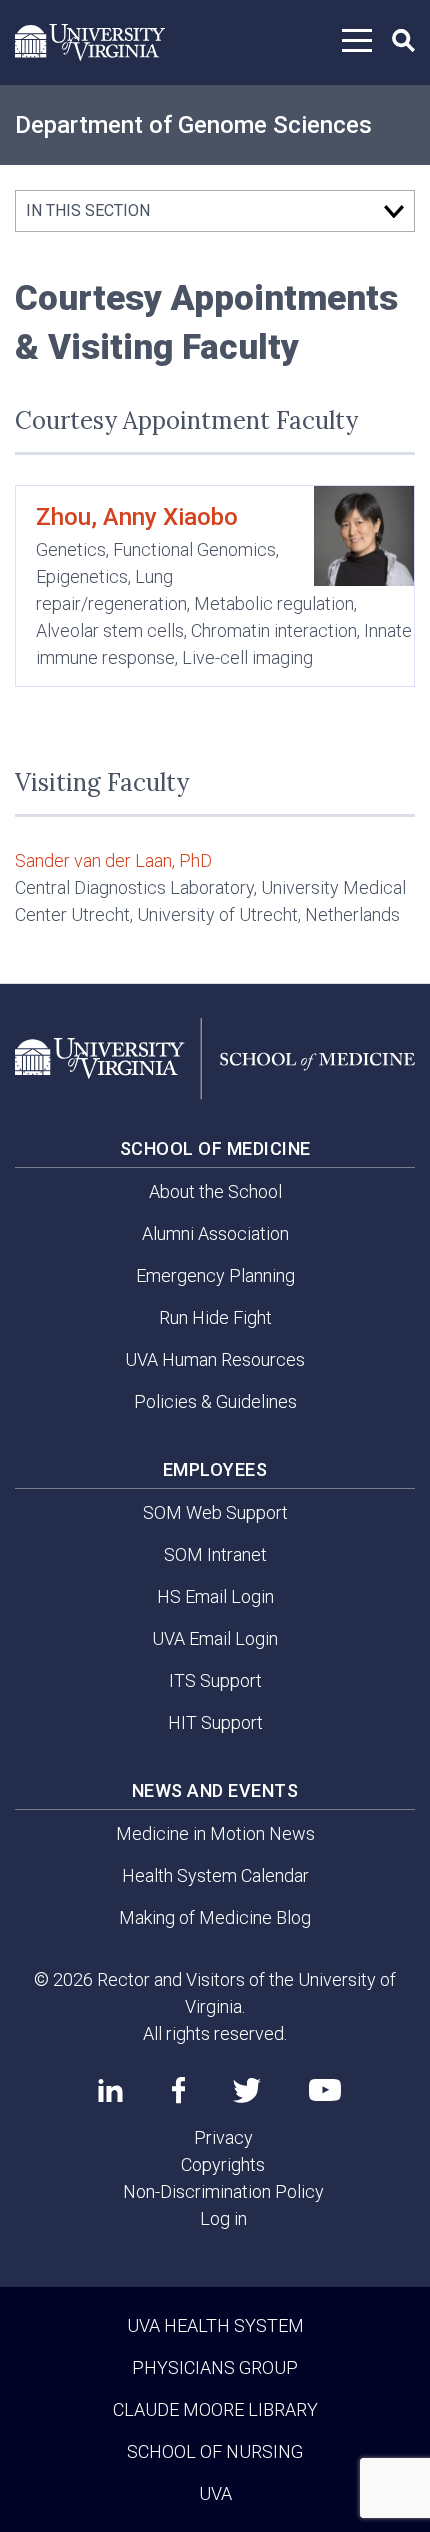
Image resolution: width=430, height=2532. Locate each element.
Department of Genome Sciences (193, 125)
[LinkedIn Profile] (110, 2090)
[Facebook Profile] (178, 2090)
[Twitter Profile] (247, 2090)
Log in (223, 2218)
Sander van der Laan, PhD (113, 860)
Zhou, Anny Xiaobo (137, 517)
